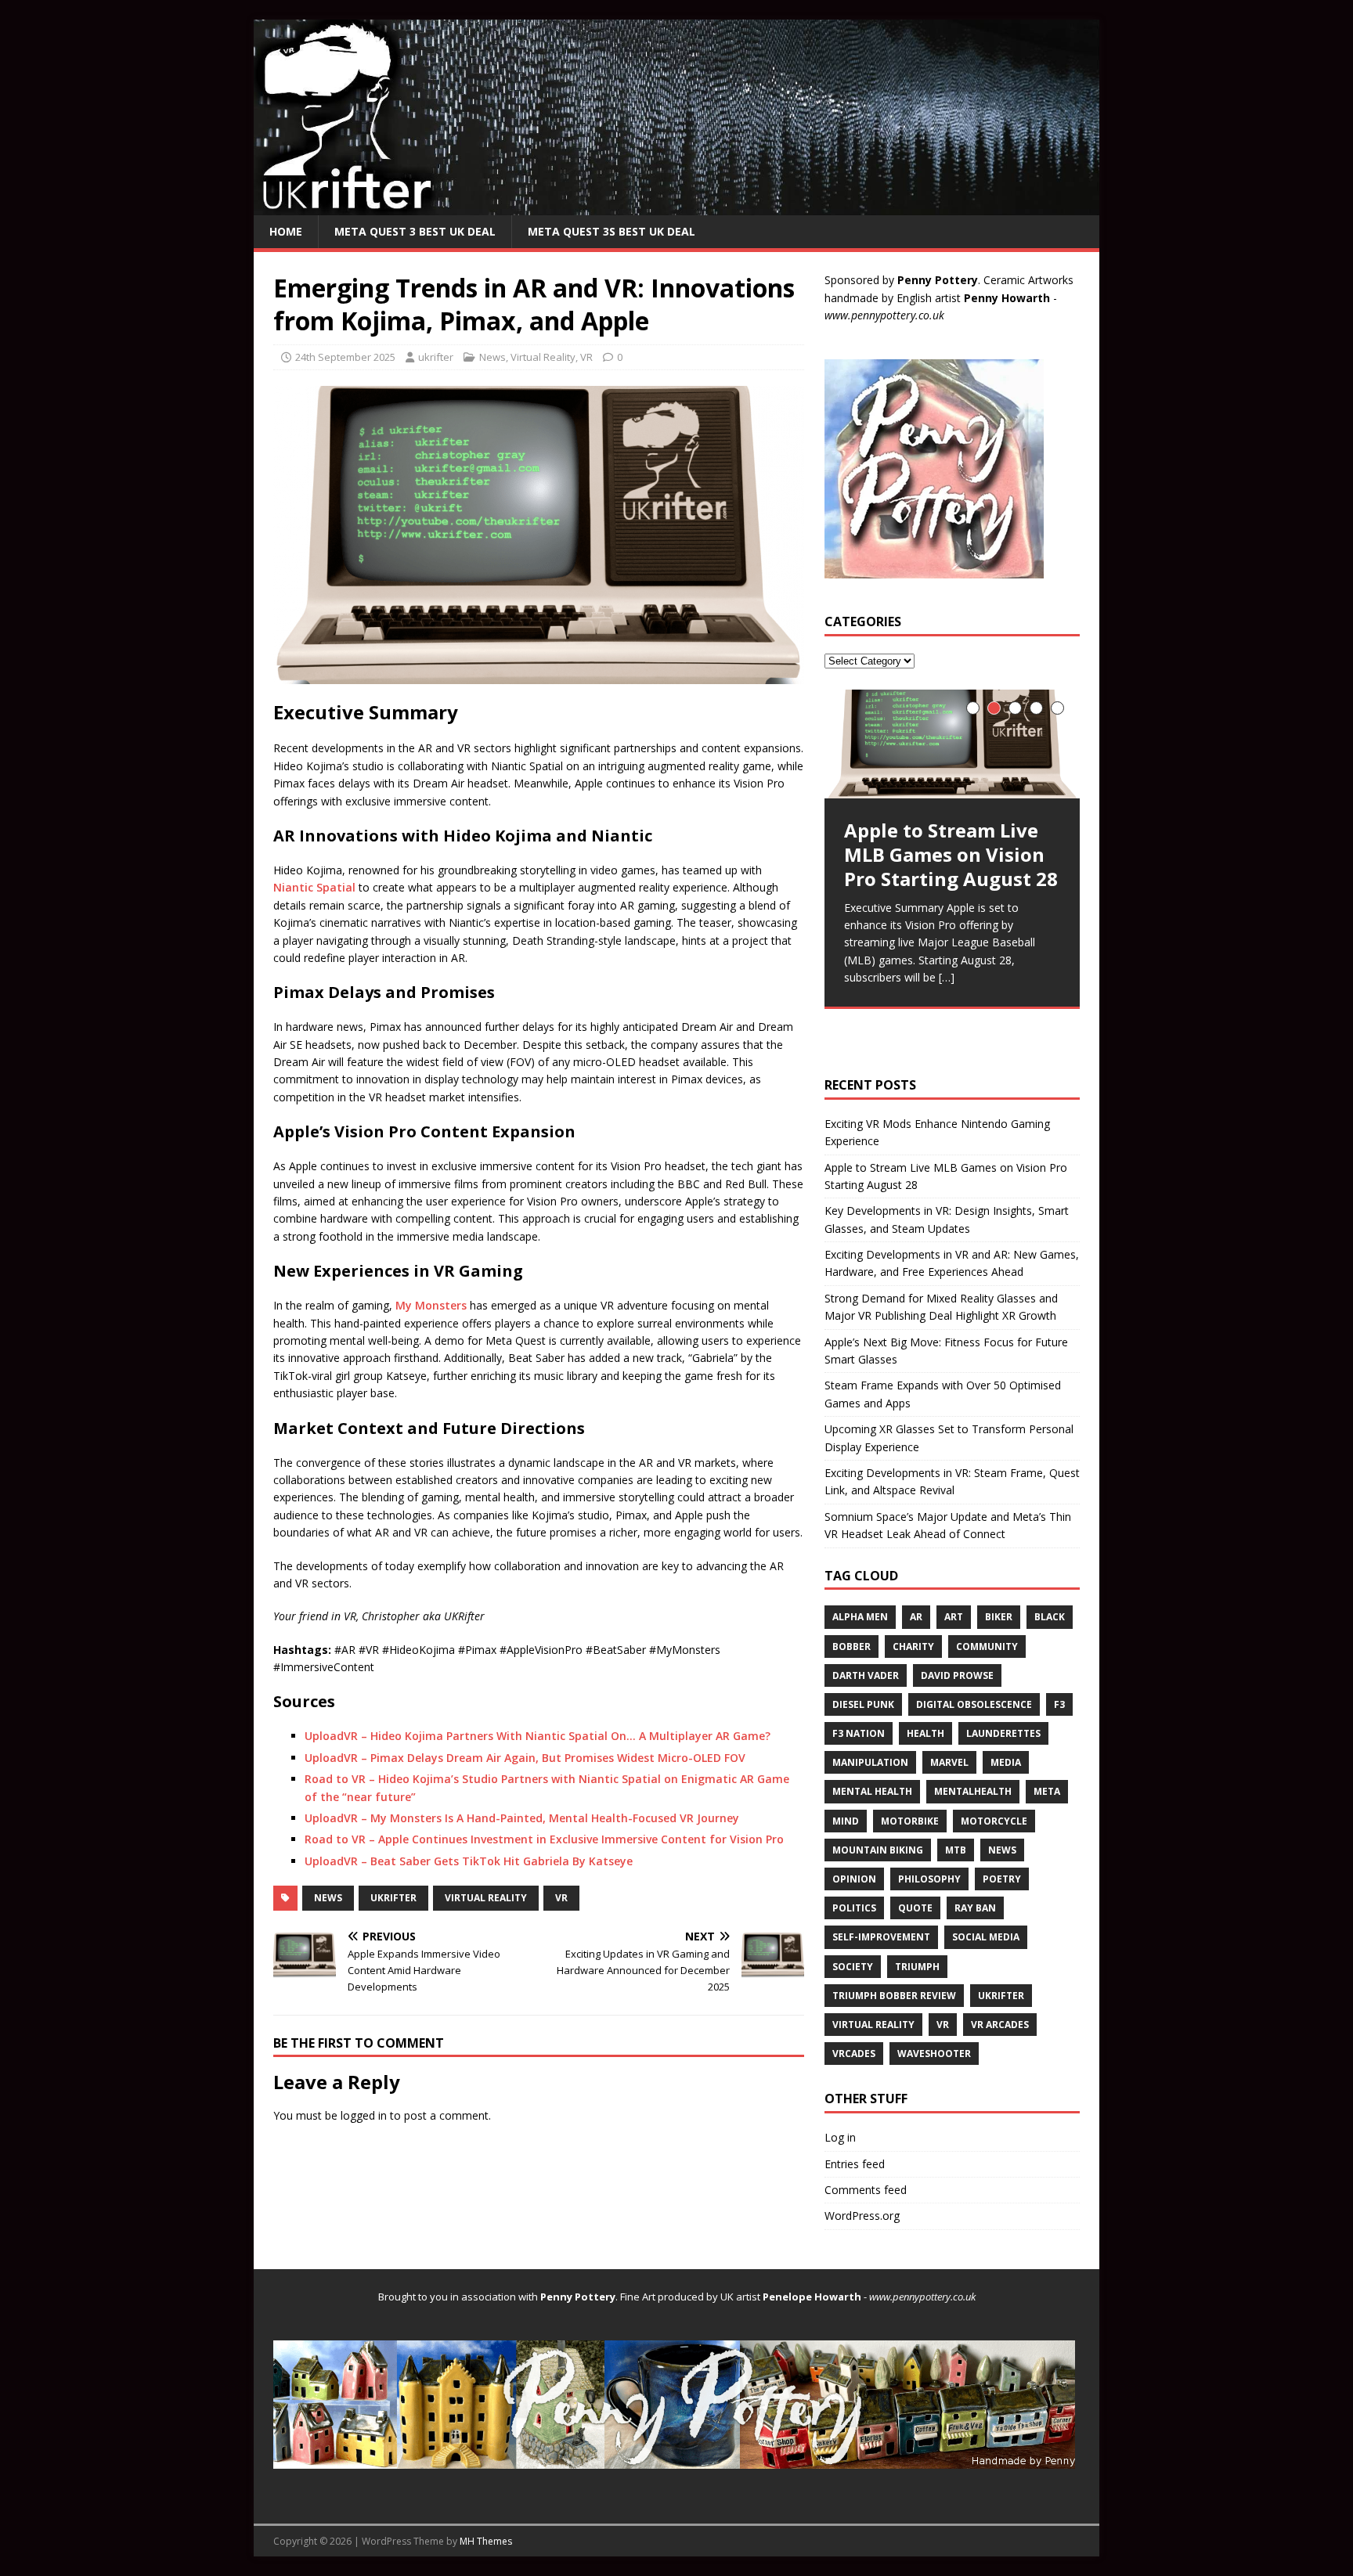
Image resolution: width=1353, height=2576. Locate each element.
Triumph (917, 1967)
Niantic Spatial (314, 887)
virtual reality (486, 1898)
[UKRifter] (676, 205)
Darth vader (866, 1675)
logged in (364, 2115)
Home (286, 231)
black (1050, 1617)
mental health (872, 1791)
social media (986, 1937)
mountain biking (878, 1850)
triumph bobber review (894, 1996)
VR (586, 357)
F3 (1059, 1704)
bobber (851, 1646)
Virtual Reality (543, 357)
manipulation (870, 1762)
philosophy (929, 1879)
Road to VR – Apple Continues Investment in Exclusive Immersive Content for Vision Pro (544, 1839)
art (954, 1617)
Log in (840, 2137)
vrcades (854, 2054)
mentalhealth (973, 1791)
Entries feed (855, 2164)
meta (1047, 1791)
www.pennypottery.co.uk (884, 315)
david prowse (957, 1675)
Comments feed (866, 2190)
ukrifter (436, 357)
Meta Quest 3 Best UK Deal (415, 231)
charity (913, 1646)
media (1006, 1762)
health (925, 1733)
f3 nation (859, 1733)
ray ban (975, 1908)
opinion (854, 1879)
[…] (947, 977)
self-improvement (881, 1937)
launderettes (1003, 1733)
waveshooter (934, 2054)
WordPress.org (862, 2216)
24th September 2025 (345, 357)
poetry (1002, 1879)
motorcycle (994, 1821)
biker (999, 1617)
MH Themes (486, 2541)
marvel (949, 1762)
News (492, 357)
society (853, 1967)
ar (916, 1617)
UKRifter (393, 1898)
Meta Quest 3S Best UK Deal (612, 231)
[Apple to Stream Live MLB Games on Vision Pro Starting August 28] (952, 744)
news (328, 1898)
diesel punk (863, 1704)
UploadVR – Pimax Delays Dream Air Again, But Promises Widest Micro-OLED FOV (525, 1758)
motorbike (910, 1821)
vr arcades (1000, 2025)
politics (854, 1908)
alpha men (860, 1617)
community (987, 1646)
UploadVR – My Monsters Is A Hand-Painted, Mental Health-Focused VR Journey (522, 1818)
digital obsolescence (974, 1704)
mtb (956, 1850)
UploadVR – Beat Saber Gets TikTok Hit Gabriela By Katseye (469, 1861)
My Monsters (431, 1305)
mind (846, 1821)
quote (915, 1908)
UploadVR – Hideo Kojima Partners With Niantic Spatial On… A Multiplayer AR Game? (538, 1736)
